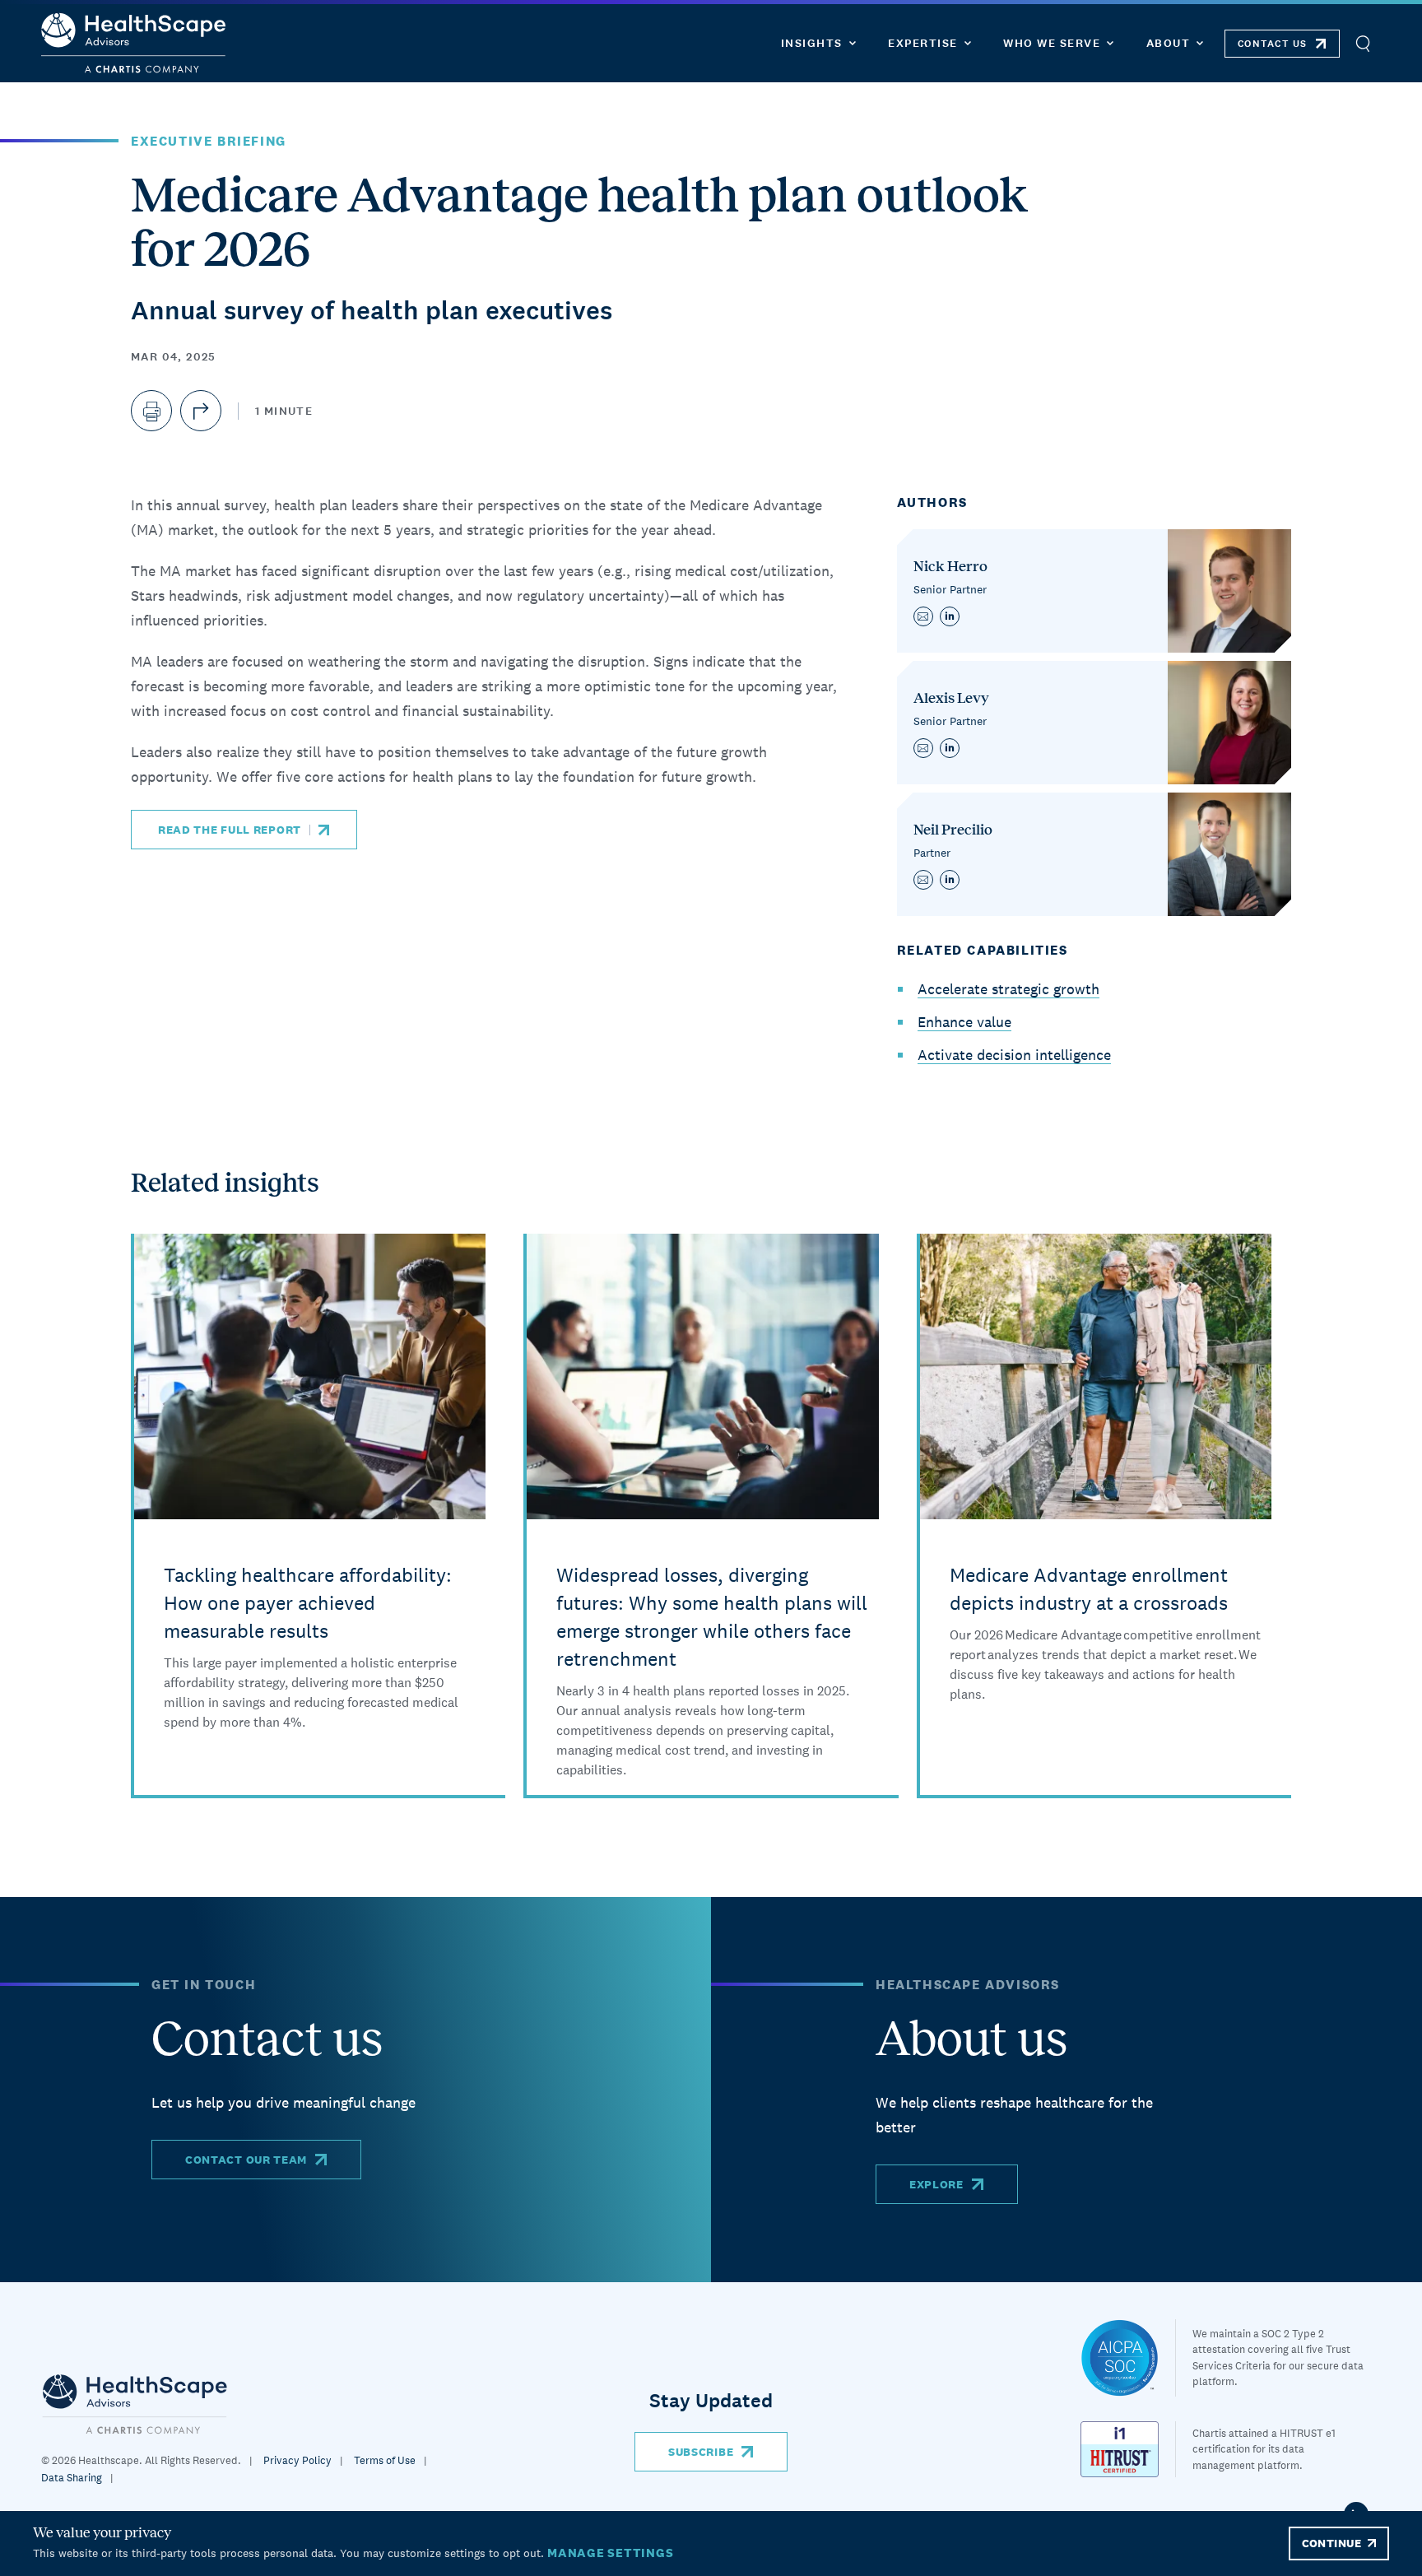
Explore (936, 2184)
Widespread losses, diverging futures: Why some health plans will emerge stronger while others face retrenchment (712, 1617)
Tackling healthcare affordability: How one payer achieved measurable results (308, 1603)
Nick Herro (950, 566)
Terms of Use (385, 2460)
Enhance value (964, 1022)
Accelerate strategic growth (1008, 989)
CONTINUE (1331, 2543)
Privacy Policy (297, 2460)
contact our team (246, 2160)
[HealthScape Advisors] (133, 43)
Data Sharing (72, 2478)
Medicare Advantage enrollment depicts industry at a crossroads (1089, 1589)
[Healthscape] (1128, 2358)
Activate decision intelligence (1014, 1055)
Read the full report (230, 830)
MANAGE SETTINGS (610, 2553)
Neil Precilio (953, 830)
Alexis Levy (951, 698)
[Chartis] (135, 2404)
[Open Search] (1362, 43)
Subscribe (701, 2452)
